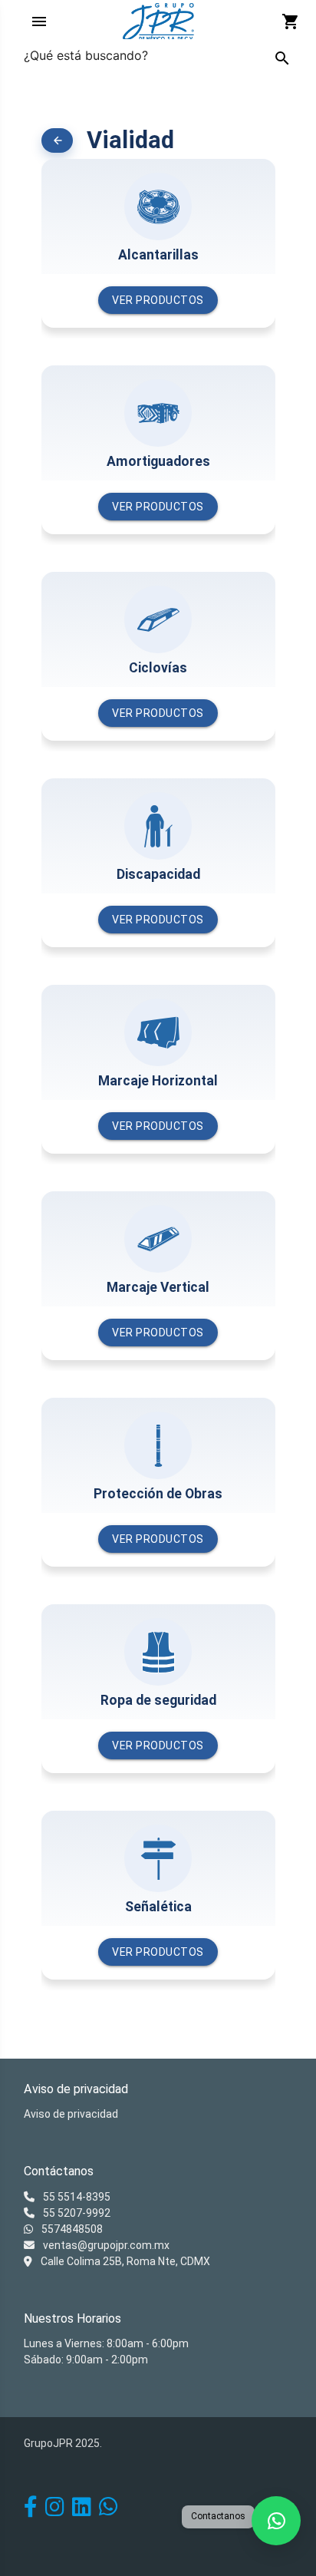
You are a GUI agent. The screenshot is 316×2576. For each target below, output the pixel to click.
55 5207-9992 (76, 2213)
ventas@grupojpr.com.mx (105, 2245)
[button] (58, 140)
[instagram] (55, 2511)
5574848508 (71, 2229)
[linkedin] (82, 2511)
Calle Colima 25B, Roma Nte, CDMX (124, 2261)
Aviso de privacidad (71, 2114)
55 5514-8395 (76, 2197)
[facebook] (31, 2511)
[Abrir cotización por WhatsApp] (276, 2521)
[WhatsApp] (109, 2511)
